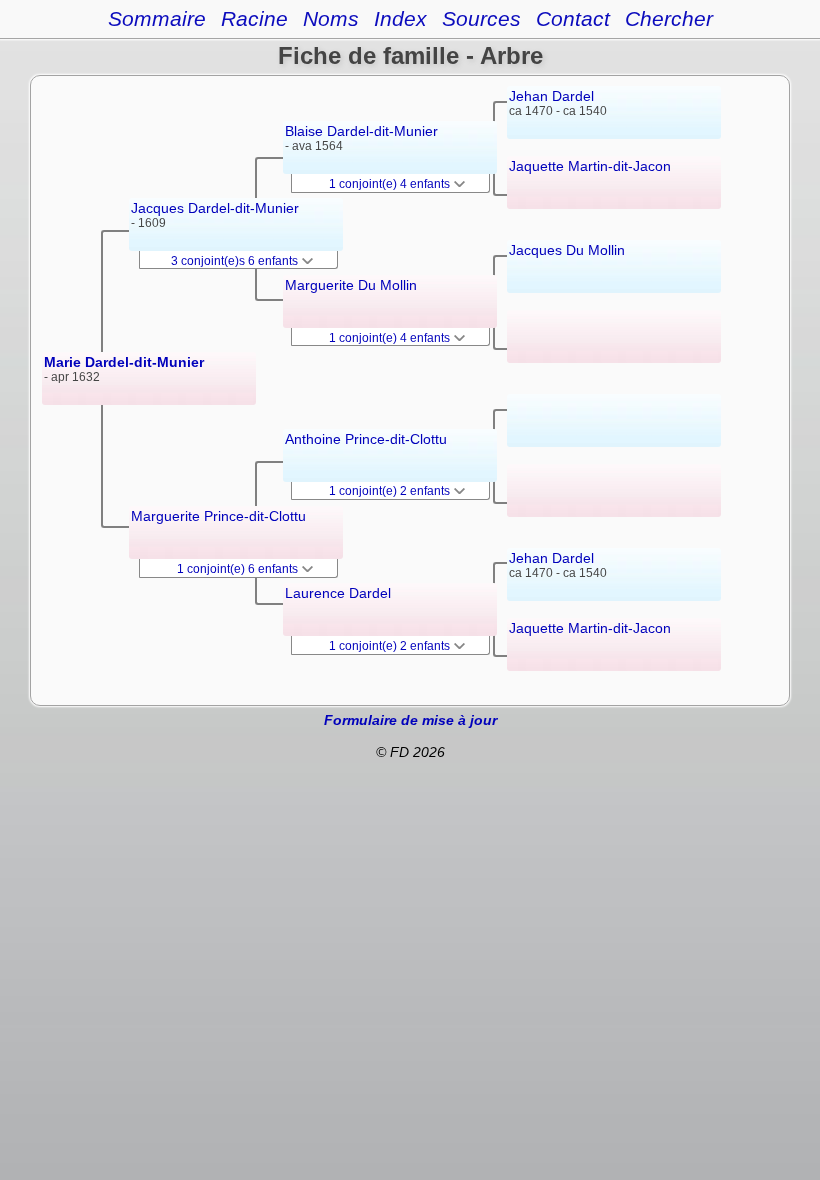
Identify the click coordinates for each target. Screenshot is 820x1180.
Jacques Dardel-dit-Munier (215, 208)
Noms (331, 18)
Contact (573, 18)
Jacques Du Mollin (567, 250)
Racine (254, 18)
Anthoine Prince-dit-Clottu (366, 439)
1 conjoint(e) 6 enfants (239, 569)
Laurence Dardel (338, 593)
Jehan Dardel (551, 96)
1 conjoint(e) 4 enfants (391, 184)
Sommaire (157, 18)
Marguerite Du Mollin (351, 285)
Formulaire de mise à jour (410, 720)
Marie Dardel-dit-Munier (124, 362)
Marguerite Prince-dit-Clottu (218, 516)
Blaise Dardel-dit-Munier (361, 131)
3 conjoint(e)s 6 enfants (236, 261)
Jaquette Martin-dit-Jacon (590, 166)
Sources (481, 18)
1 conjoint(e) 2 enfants (391, 491)
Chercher (669, 18)
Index (400, 18)
